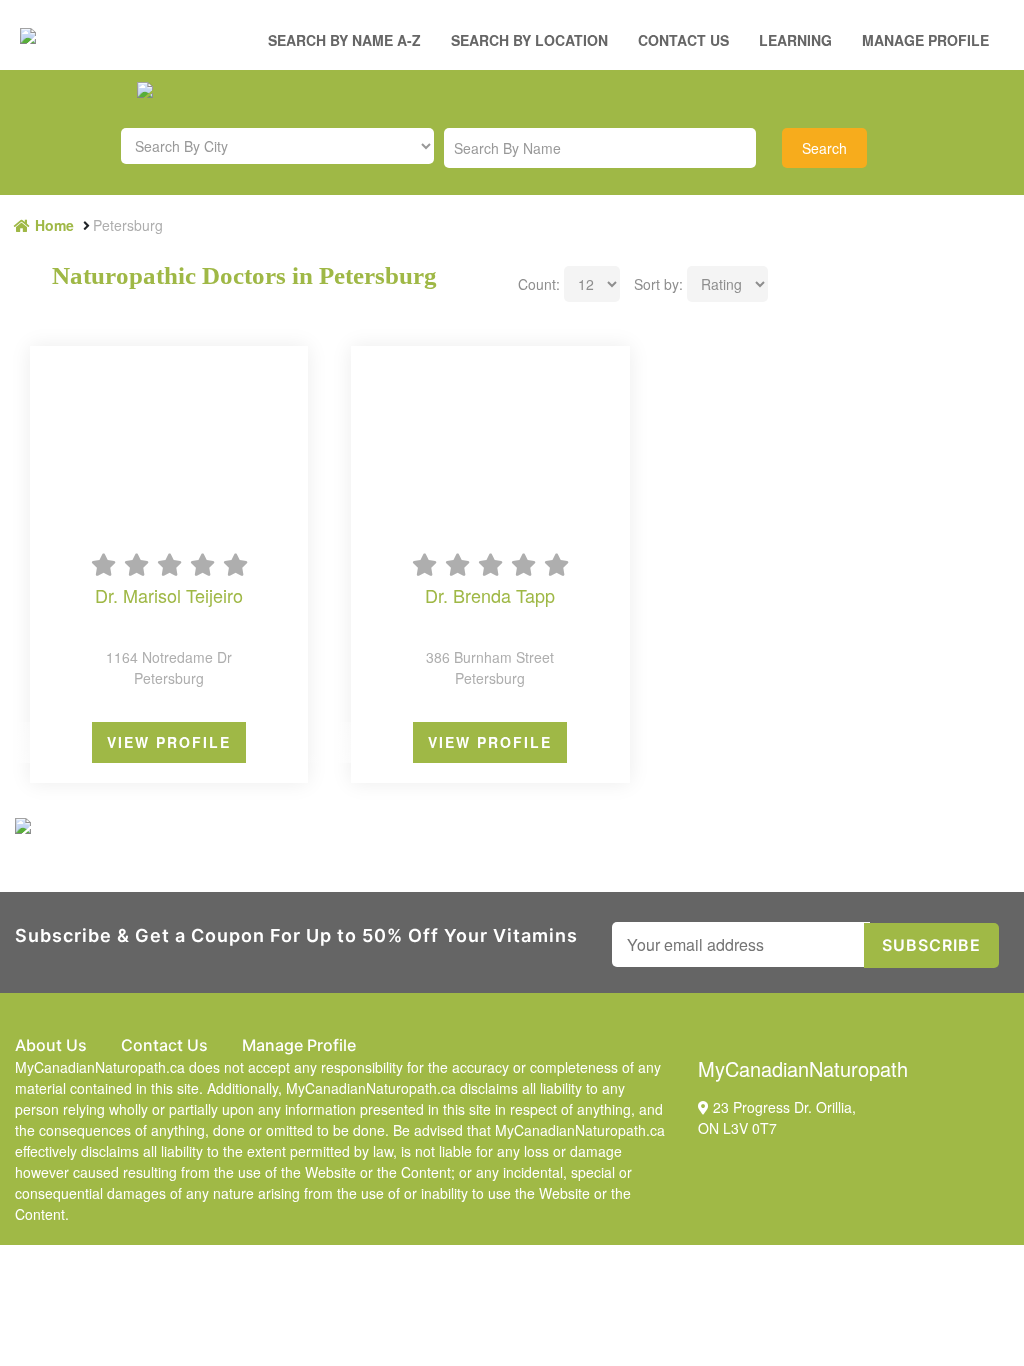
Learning (795, 40)
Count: (539, 284)
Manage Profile (925, 40)
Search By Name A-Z (344, 40)
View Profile (169, 742)
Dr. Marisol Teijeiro (169, 596)
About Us (51, 1045)
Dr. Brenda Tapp (490, 596)
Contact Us (683, 40)
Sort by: (658, 284)
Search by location (529, 40)
